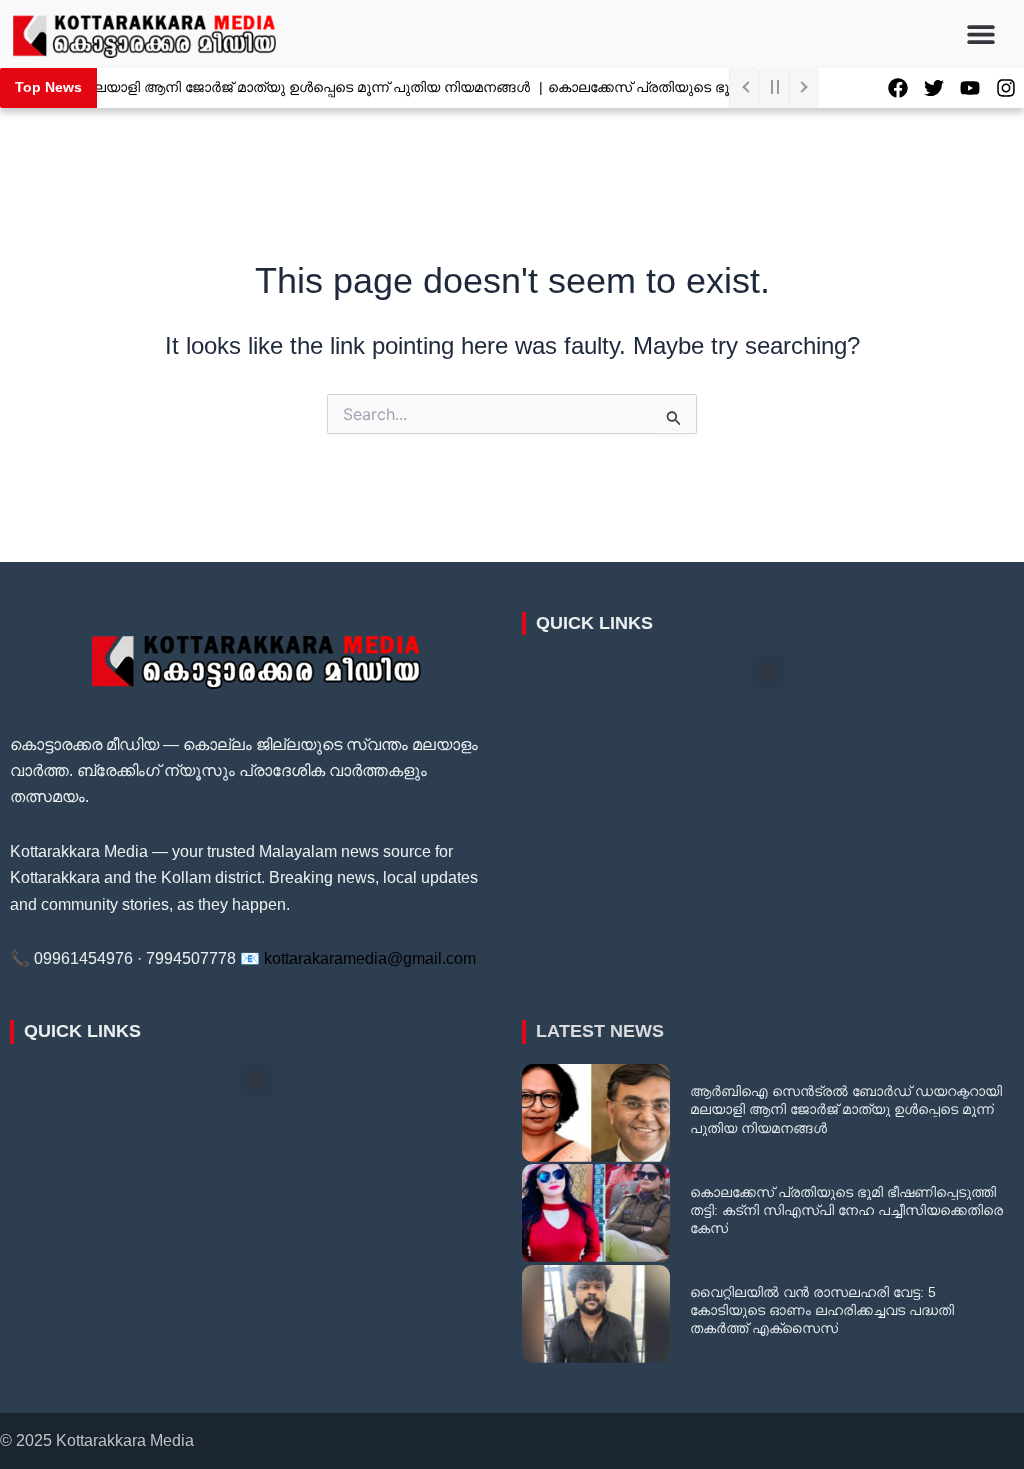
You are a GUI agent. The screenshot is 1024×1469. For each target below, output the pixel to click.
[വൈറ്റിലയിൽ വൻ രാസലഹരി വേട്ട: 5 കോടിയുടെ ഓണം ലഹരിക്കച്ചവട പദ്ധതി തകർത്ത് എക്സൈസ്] (596, 1314)
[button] (981, 33)
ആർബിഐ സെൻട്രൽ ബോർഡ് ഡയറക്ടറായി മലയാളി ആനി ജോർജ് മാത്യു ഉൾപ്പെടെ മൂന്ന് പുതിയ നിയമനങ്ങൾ (846, 1109)
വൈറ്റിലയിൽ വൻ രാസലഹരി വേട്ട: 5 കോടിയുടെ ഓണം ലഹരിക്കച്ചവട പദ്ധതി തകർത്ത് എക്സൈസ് (822, 1310)
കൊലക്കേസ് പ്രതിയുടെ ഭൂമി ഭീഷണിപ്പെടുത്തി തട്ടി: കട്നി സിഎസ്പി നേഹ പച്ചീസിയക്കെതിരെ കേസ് (846, 1210)
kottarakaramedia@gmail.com (370, 958)
